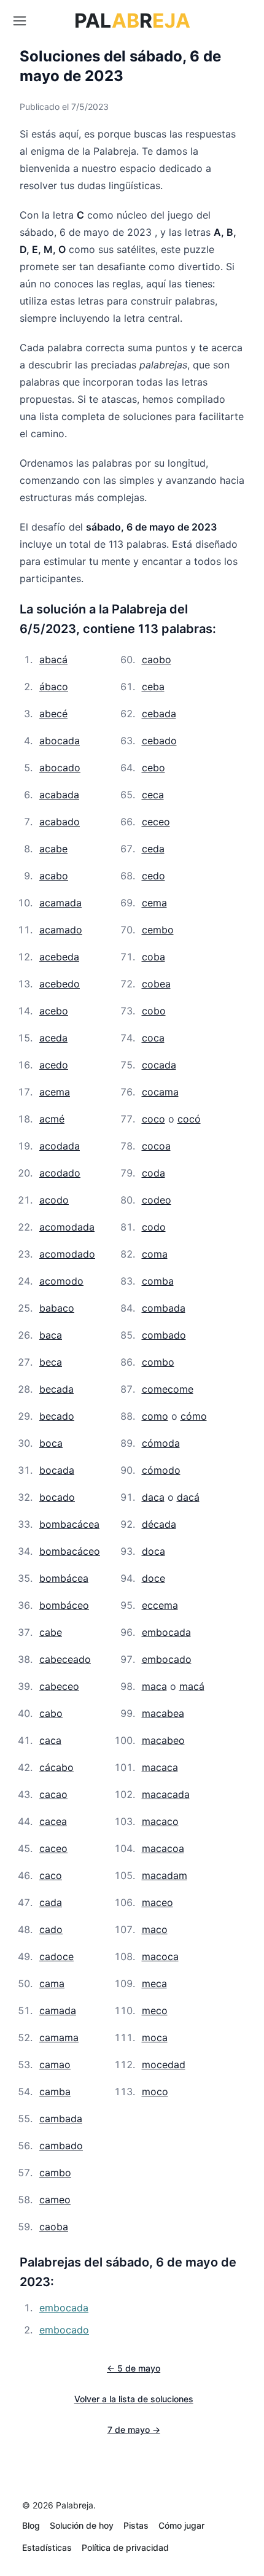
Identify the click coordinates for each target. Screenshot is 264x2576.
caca (50, 1740)
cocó (189, 1119)
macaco (160, 1821)
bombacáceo (70, 1551)
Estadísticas (47, 2547)
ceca (153, 795)
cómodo (161, 1470)
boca (51, 1443)
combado (164, 1335)
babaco (57, 1308)
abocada (60, 741)
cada (51, 1902)
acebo (54, 1011)
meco (155, 2010)
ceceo (156, 822)
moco (155, 2092)
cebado (159, 741)
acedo (54, 1065)
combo (158, 1362)
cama (52, 1983)
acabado (60, 822)
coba (153, 957)
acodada (60, 1146)
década (159, 1524)
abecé (53, 714)
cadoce (56, 1956)
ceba (153, 687)
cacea (53, 1821)
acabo (54, 876)
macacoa (163, 1848)
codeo (157, 1200)
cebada (159, 714)
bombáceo (64, 1605)
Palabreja (75, 2505)
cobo (154, 1011)
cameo (55, 2200)
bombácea (64, 1578)
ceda (153, 849)
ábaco (54, 687)
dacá (188, 1497)
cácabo (56, 1767)
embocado (167, 1659)
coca (153, 1038)
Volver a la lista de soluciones (134, 2399)
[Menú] (20, 21)
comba (158, 1281)
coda (153, 1173)
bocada (57, 1470)
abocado (60, 768)
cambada (61, 2119)
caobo (157, 660)
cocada (159, 1065)
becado (57, 1416)
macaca (160, 1767)
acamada (60, 903)
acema (55, 1092)
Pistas (136, 2525)
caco (51, 1875)
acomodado (67, 1254)
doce (153, 1578)
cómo (194, 1416)
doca (153, 1551)
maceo (157, 1902)
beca (51, 1362)
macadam (165, 1875)
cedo (153, 876)
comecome (168, 1389)
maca (154, 1686)
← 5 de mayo (134, 2368)
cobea (156, 984)
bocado (57, 1497)
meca (154, 1983)
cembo (158, 930)
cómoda (161, 1443)
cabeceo (59, 1686)
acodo (54, 1200)
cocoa (156, 1146)
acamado (61, 930)
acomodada (67, 1227)
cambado (61, 2146)
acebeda (59, 957)
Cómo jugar (181, 2525)
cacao (53, 1794)
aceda (53, 1038)
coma (155, 1254)
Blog (31, 2525)
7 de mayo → (134, 2430)
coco (153, 1119)
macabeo (163, 1740)
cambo (55, 2173)
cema (154, 903)
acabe (53, 849)
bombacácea (69, 1524)
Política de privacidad (125, 2547)
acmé (52, 1119)
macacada (166, 1794)
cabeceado (65, 1659)
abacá (53, 660)
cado (51, 1929)
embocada (166, 1632)
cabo (51, 1713)
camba (55, 2092)
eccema (160, 1605)
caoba (54, 2227)
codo (154, 1227)
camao (55, 2064)
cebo (153, 768)
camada (58, 2010)
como (155, 1416)
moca (155, 2037)
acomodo (61, 1281)
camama (59, 2037)
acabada (59, 795)
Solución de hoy (82, 2525)
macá (192, 1686)
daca (153, 1497)
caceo (53, 1848)
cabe (51, 1632)
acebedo (60, 984)
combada (164, 1308)
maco (155, 1929)
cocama (160, 1092)
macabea (163, 1713)
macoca (160, 1956)
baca (51, 1335)
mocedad (164, 2064)
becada (56, 1389)
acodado (60, 1173)
